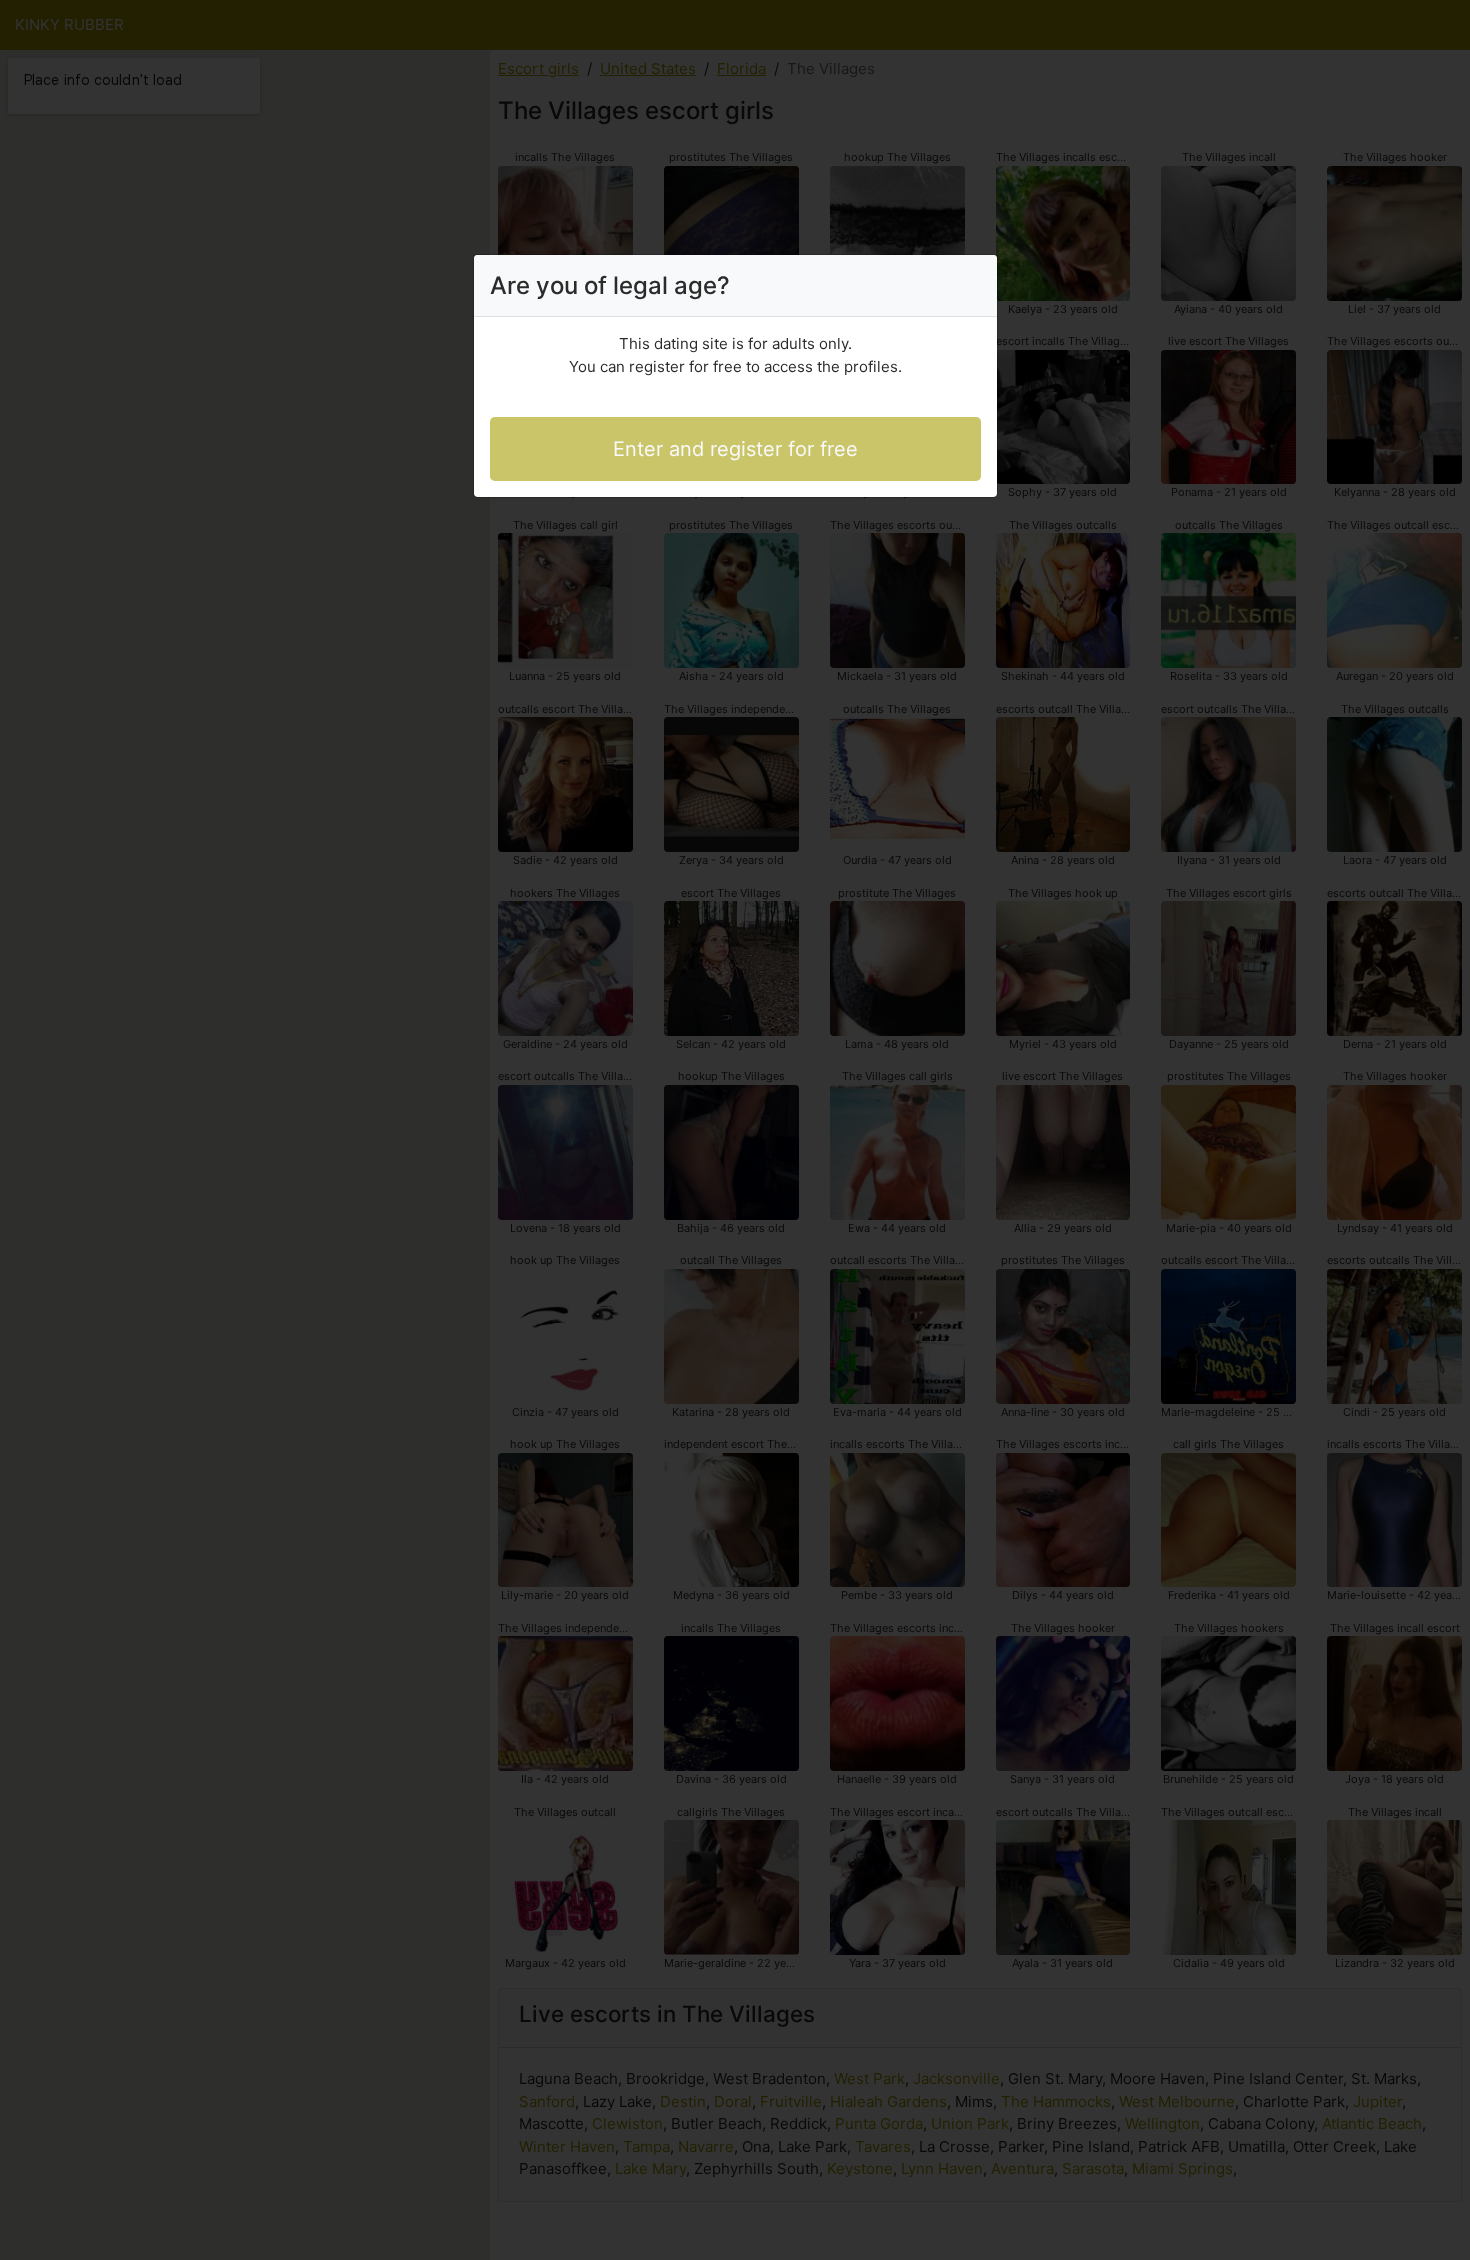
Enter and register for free (735, 449)
